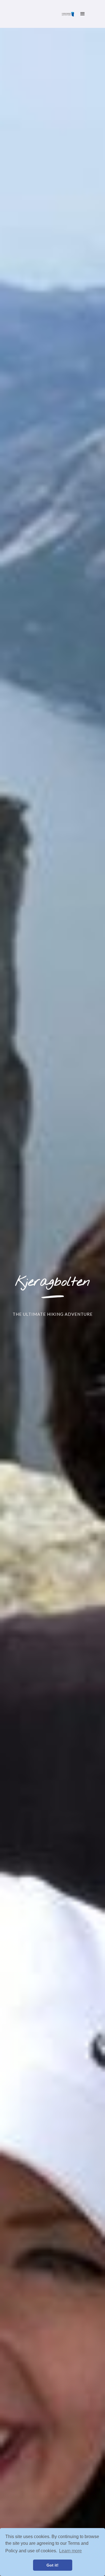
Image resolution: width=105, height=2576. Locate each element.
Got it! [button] (53, 2565)
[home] (66, 14)
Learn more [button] (70, 2551)
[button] (83, 14)
